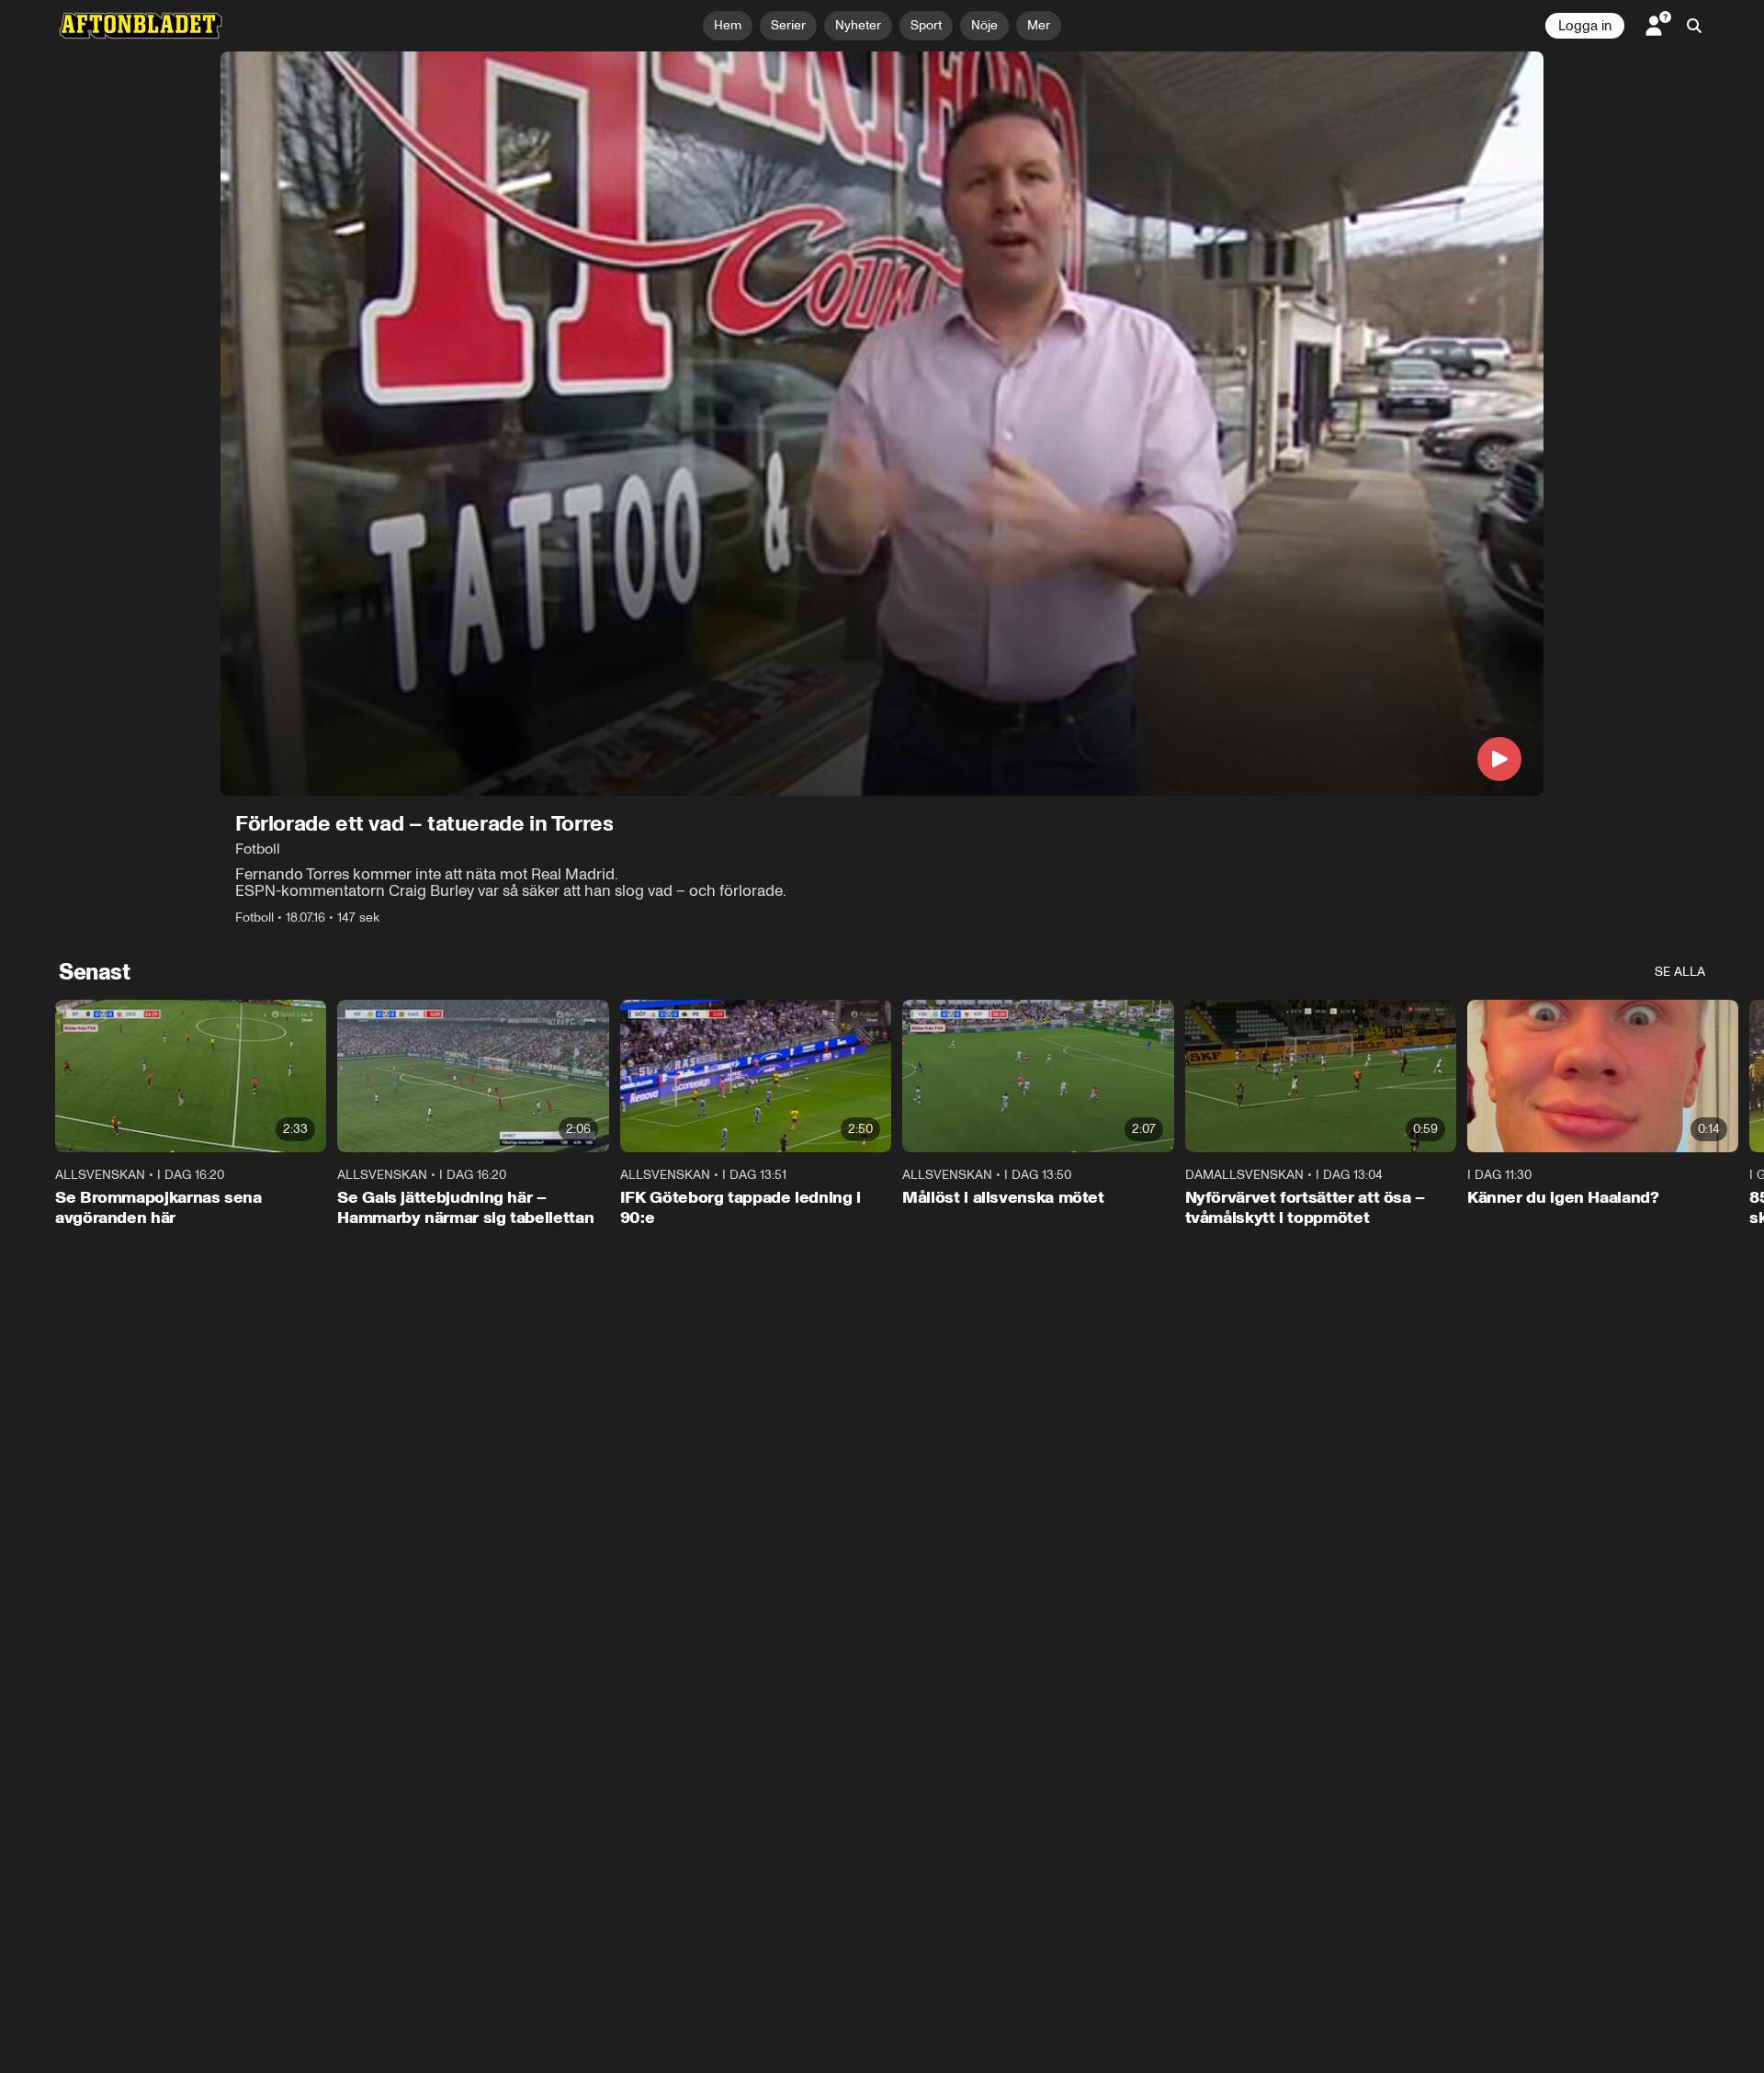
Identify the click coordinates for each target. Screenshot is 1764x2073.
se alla (1680, 972)
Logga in (1585, 26)
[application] (882, 424)
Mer (1039, 25)
